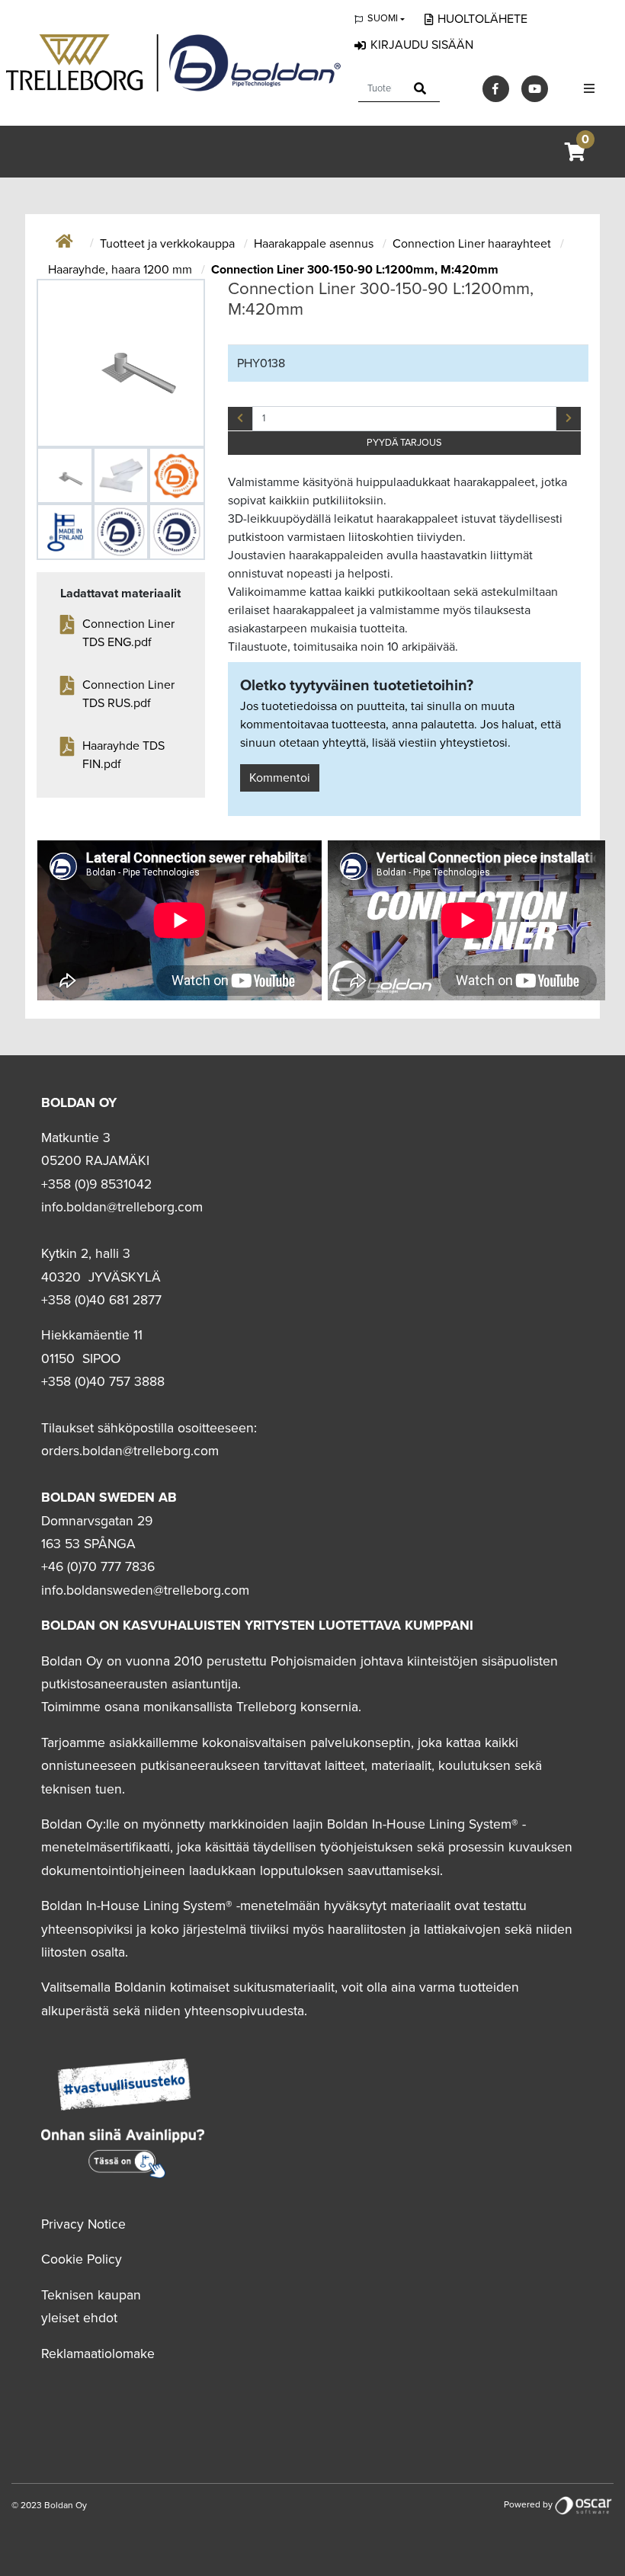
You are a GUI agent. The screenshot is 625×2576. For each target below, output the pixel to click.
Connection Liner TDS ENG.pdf (128, 633)
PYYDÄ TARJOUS (404, 443)
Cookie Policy (82, 2259)
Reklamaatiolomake (98, 2354)
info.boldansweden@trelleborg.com (145, 1590)
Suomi (383, 18)
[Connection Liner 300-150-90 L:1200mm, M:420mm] (121, 363)
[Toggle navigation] (589, 89)
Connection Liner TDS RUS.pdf (128, 694)
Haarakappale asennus (315, 244)
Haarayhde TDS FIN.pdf (123, 755)
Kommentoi (280, 778)
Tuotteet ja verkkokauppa (169, 244)
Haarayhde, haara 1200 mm (122, 270)
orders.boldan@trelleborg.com (130, 1451)
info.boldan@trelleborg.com (122, 1207)
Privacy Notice (83, 2224)
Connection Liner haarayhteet (473, 244)
